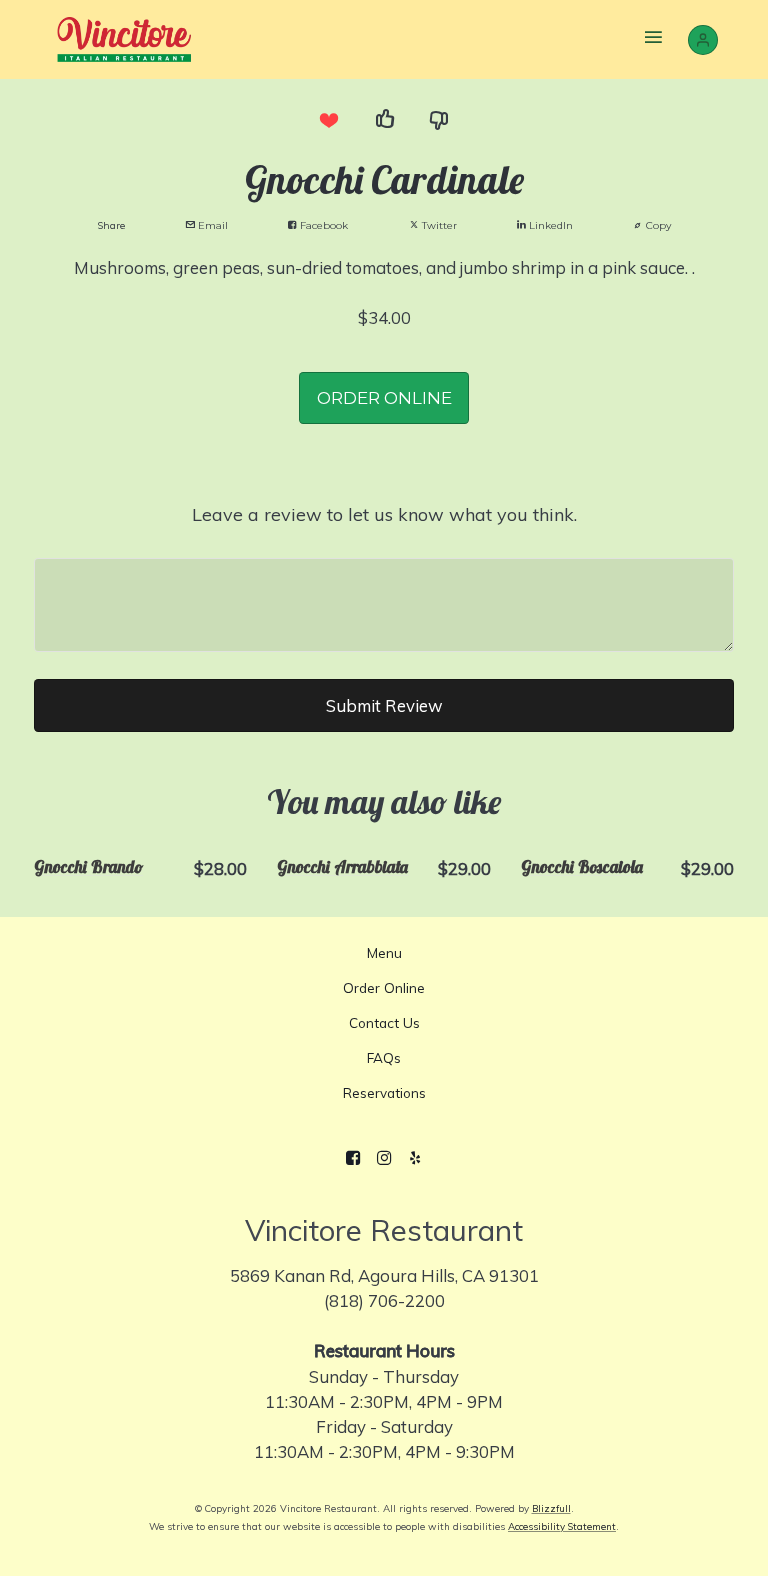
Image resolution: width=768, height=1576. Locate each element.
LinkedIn (549, 225)
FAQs (384, 1057)
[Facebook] (353, 1159)
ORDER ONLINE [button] (384, 398)
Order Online (384, 987)
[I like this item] (384, 120)
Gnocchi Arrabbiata (342, 866)
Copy (657, 225)
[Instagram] (384, 1159)
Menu (384, 952)
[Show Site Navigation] (654, 39)
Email (211, 225)
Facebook (322, 225)
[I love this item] (328, 120)
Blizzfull (551, 1508)
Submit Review (384, 705)
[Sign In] (703, 40)
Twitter (438, 225)
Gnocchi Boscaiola (582, 866)
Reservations (384, 1092)
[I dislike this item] (440, 120)
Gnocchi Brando (88, 866)
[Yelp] (414, 1159)
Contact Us (384, 1022)
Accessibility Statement (562, 1526)
